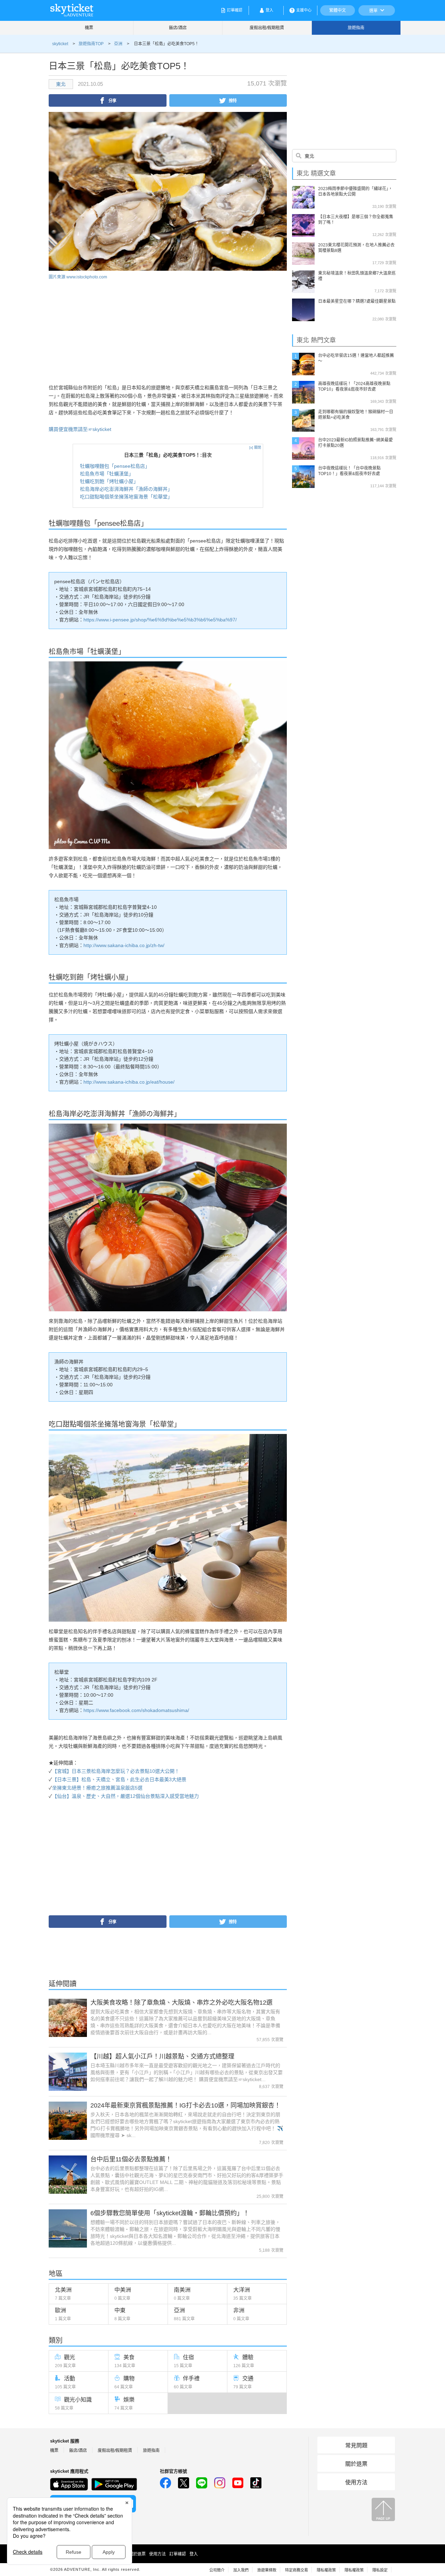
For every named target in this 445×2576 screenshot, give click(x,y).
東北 (61, 84)
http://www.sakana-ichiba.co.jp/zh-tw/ (124, 945)
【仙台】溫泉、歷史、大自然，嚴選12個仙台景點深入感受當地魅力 (126, 1796)
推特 (233, 100)
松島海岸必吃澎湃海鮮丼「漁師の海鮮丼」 (126, 489)
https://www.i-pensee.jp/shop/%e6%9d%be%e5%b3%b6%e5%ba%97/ (160, 620)
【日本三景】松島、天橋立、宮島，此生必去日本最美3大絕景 (119, 1779)
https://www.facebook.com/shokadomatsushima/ (136, 1710)
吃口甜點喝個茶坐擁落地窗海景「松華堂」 (126, 497)
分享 (112, 100)
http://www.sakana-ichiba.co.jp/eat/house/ (129, 1082)
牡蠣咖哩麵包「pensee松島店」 (115, 466)
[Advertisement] (107, 329)
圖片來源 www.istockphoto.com (78, 277)
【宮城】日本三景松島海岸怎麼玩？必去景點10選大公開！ (116, 1771)
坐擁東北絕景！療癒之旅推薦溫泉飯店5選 (97, 1788)
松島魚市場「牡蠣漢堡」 (107, 474)
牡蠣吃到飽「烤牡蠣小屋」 (109, 481)
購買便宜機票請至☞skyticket (80, 429)
